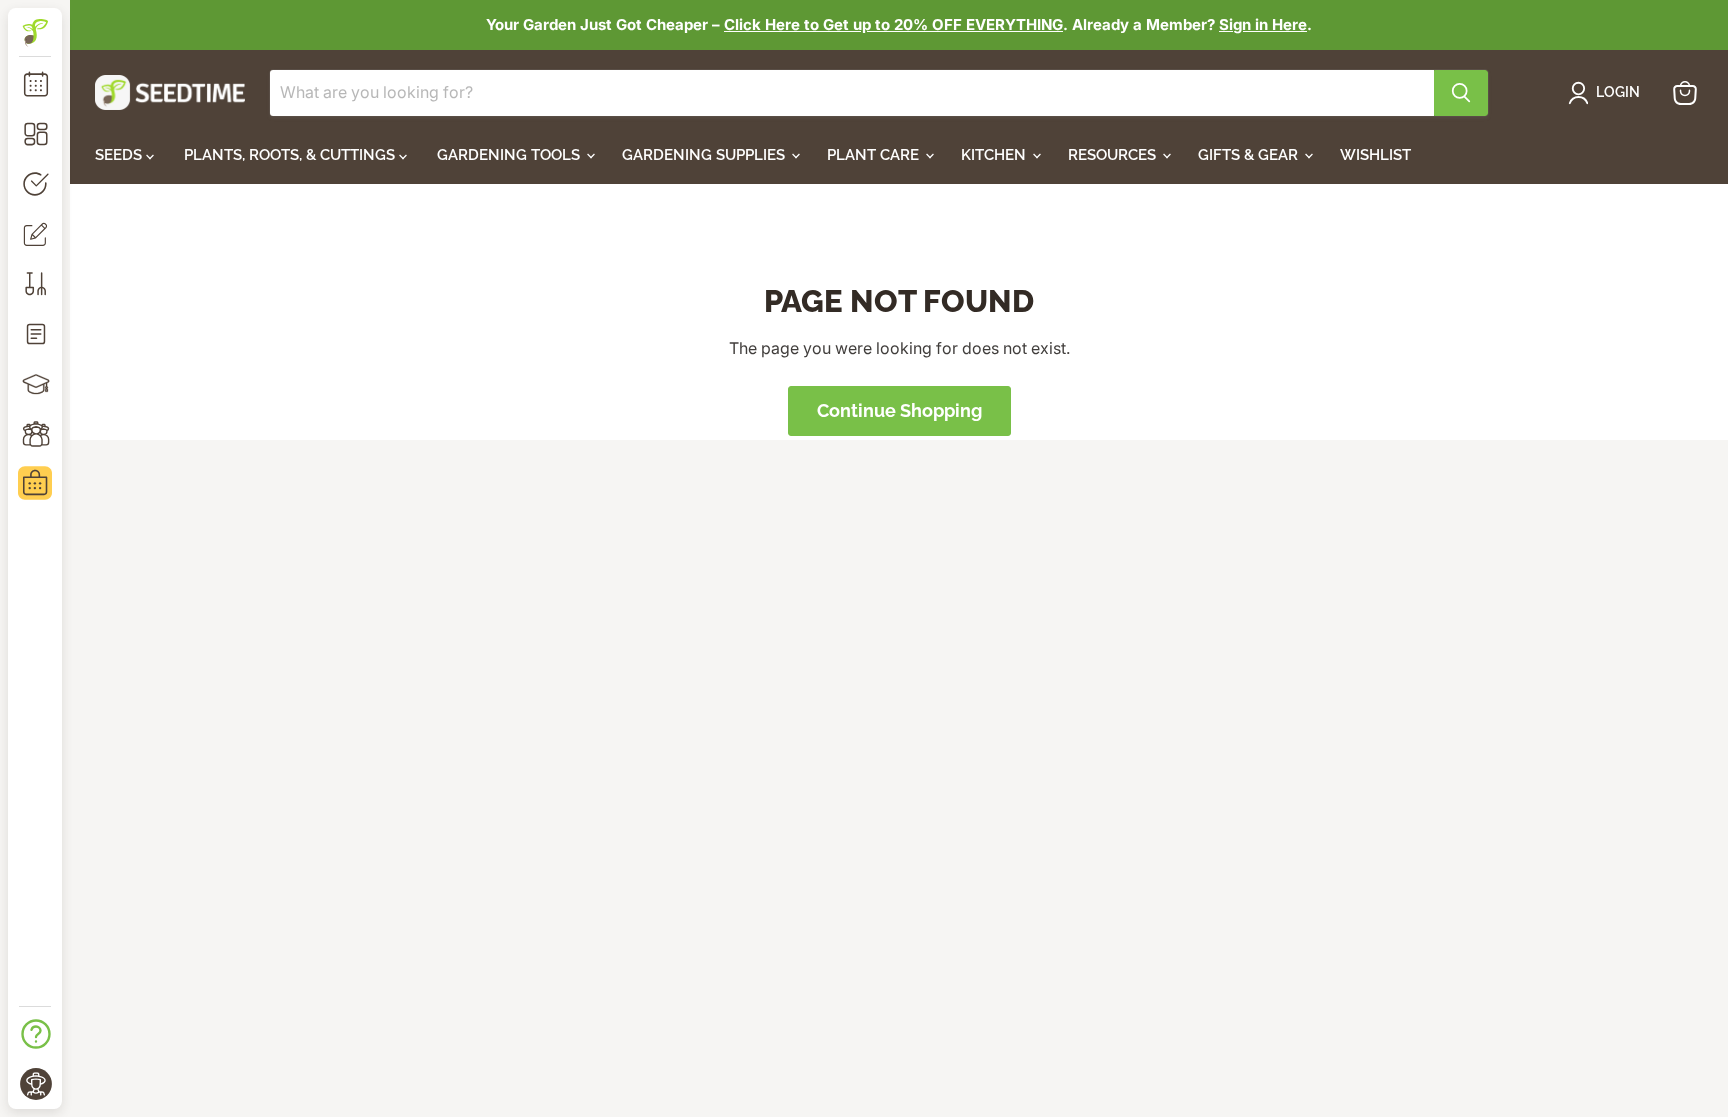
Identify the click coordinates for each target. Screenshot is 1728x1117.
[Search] (1461, 93)
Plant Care (875, 155)
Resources (1114, 155)
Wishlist (1375, 155)
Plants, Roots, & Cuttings (291, 155)
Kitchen (995, 155)
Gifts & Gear (1250, 155)
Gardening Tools (510, 155)
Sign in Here (1263, 24)
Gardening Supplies (705, 155)
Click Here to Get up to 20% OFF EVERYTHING (893, 24)
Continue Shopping (899, 410)
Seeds (120, 155)
